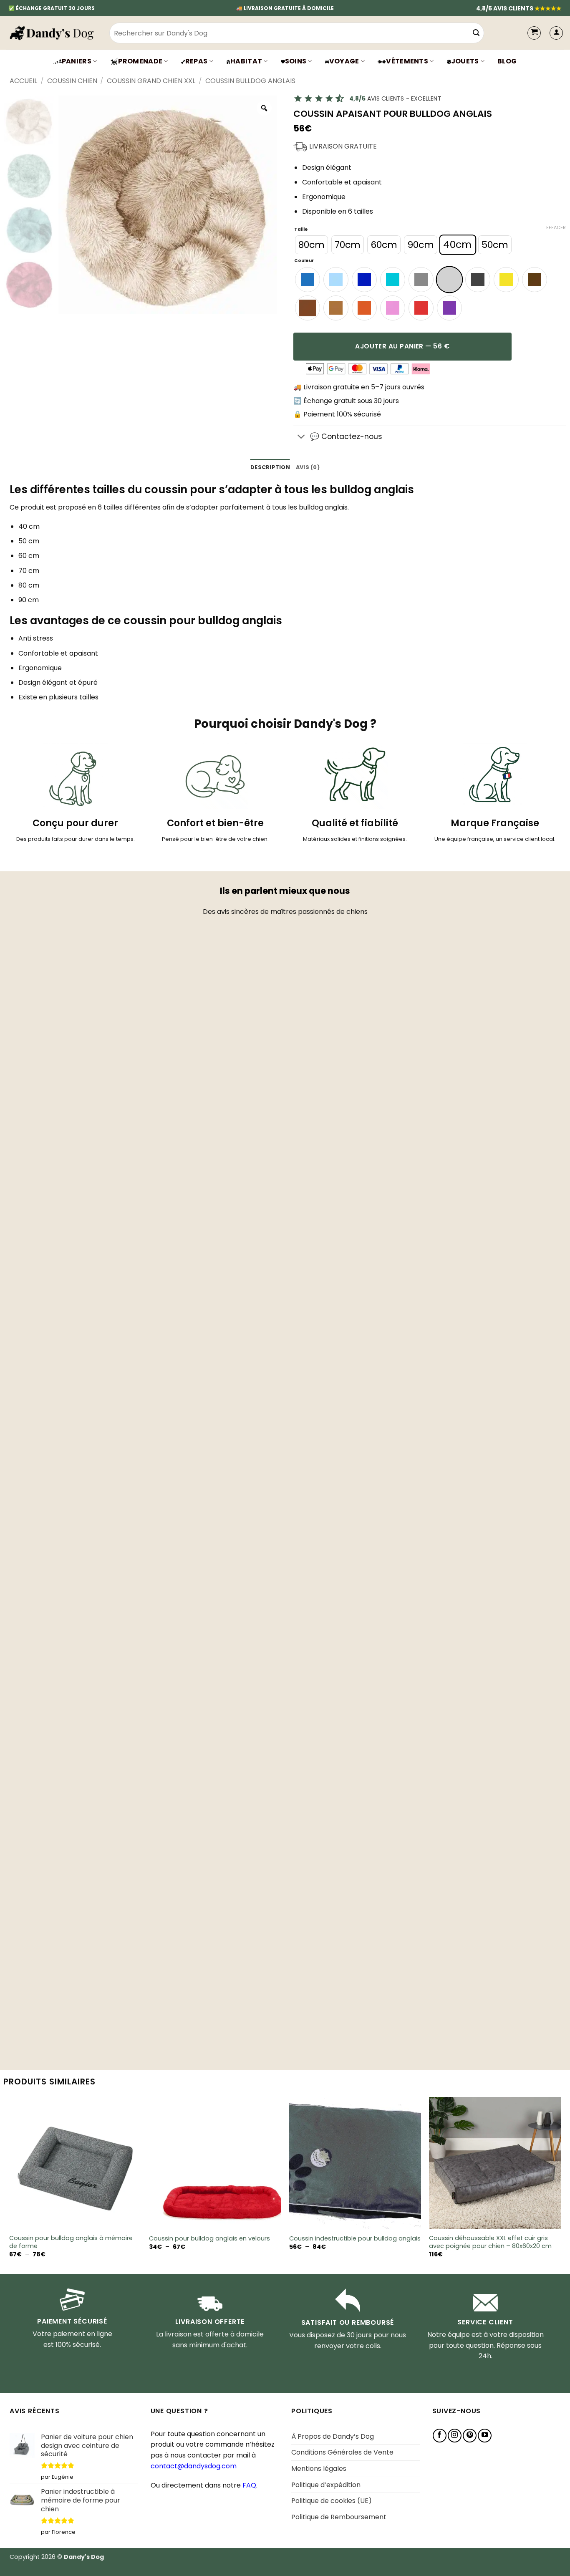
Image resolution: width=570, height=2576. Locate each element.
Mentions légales (319, 2469)
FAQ (249, 2485)
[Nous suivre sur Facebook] (440, 2436)
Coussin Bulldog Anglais (250, 81)
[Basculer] (301, 437)
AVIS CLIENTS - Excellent (395, 98)
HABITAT (246, 61)
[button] (556, 33)
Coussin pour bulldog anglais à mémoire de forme (71, 2242)
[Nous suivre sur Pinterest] (470, 2436)
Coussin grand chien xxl (151, 81)
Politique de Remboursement (339, 2517)
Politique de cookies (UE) (332, 2501)
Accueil (23, 81)
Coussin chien (72, 81)
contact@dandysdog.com (194, 2466)
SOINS (296, 61)
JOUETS (465, 61)
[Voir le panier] (534, 33)
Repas (197, 61)
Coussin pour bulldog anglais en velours (209, 2239)
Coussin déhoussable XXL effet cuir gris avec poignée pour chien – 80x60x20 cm (490, 2242)
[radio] (311, 245)
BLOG (507, 61)
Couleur (304, 261)
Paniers (77, 61)
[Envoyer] (477, 33)
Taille (301, 230)
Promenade (140, 61)
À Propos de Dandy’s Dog (333, 2436)
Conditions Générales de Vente (342, 2452)
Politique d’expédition (326, 2485)
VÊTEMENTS (407, 61)
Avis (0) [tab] (308, 467)
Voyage (344, 61)
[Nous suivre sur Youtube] (485, 2436)
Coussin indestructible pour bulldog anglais (355, 2239)
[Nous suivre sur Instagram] (455, 2436)
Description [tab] (270, 467)
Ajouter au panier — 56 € (402, 346)
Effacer (556, 227)
